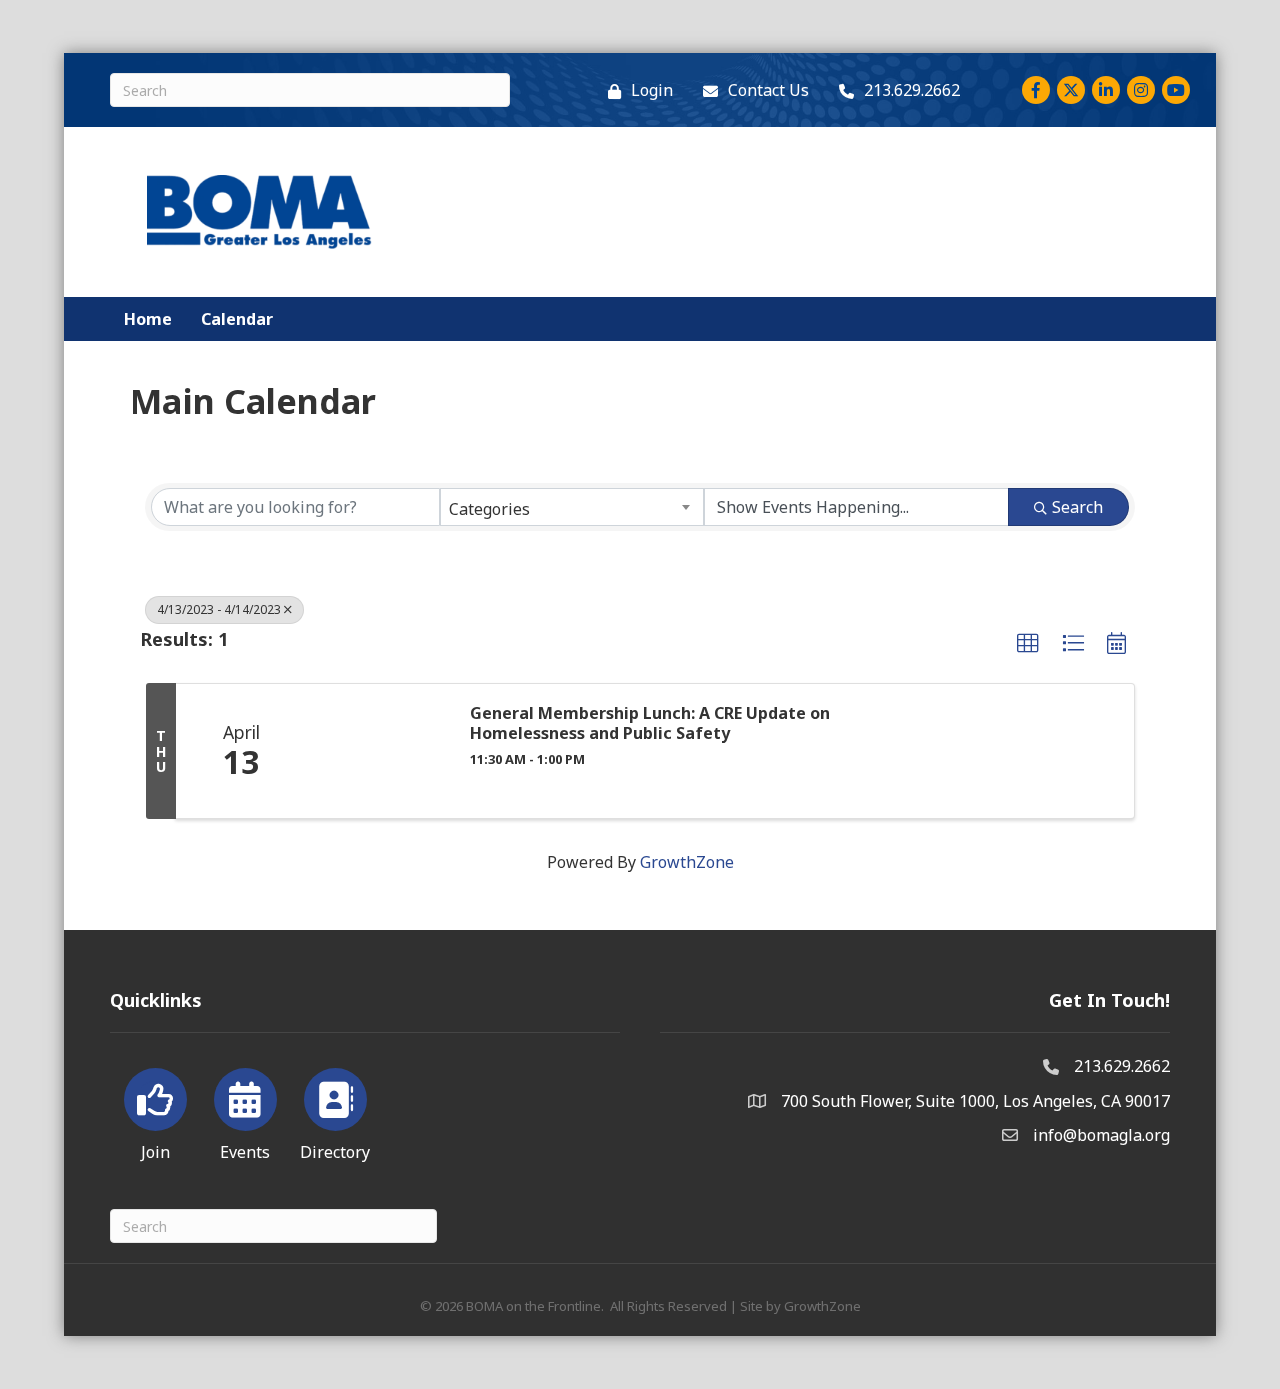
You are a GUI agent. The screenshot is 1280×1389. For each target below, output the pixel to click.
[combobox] (571, 507)
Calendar (237, 319)
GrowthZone (687, 862)
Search (1077, 507)
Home (148, 319)
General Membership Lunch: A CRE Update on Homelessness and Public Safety (650, 723)
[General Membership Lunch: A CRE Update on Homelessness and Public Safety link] (378, 751)
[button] (1028, 644)
